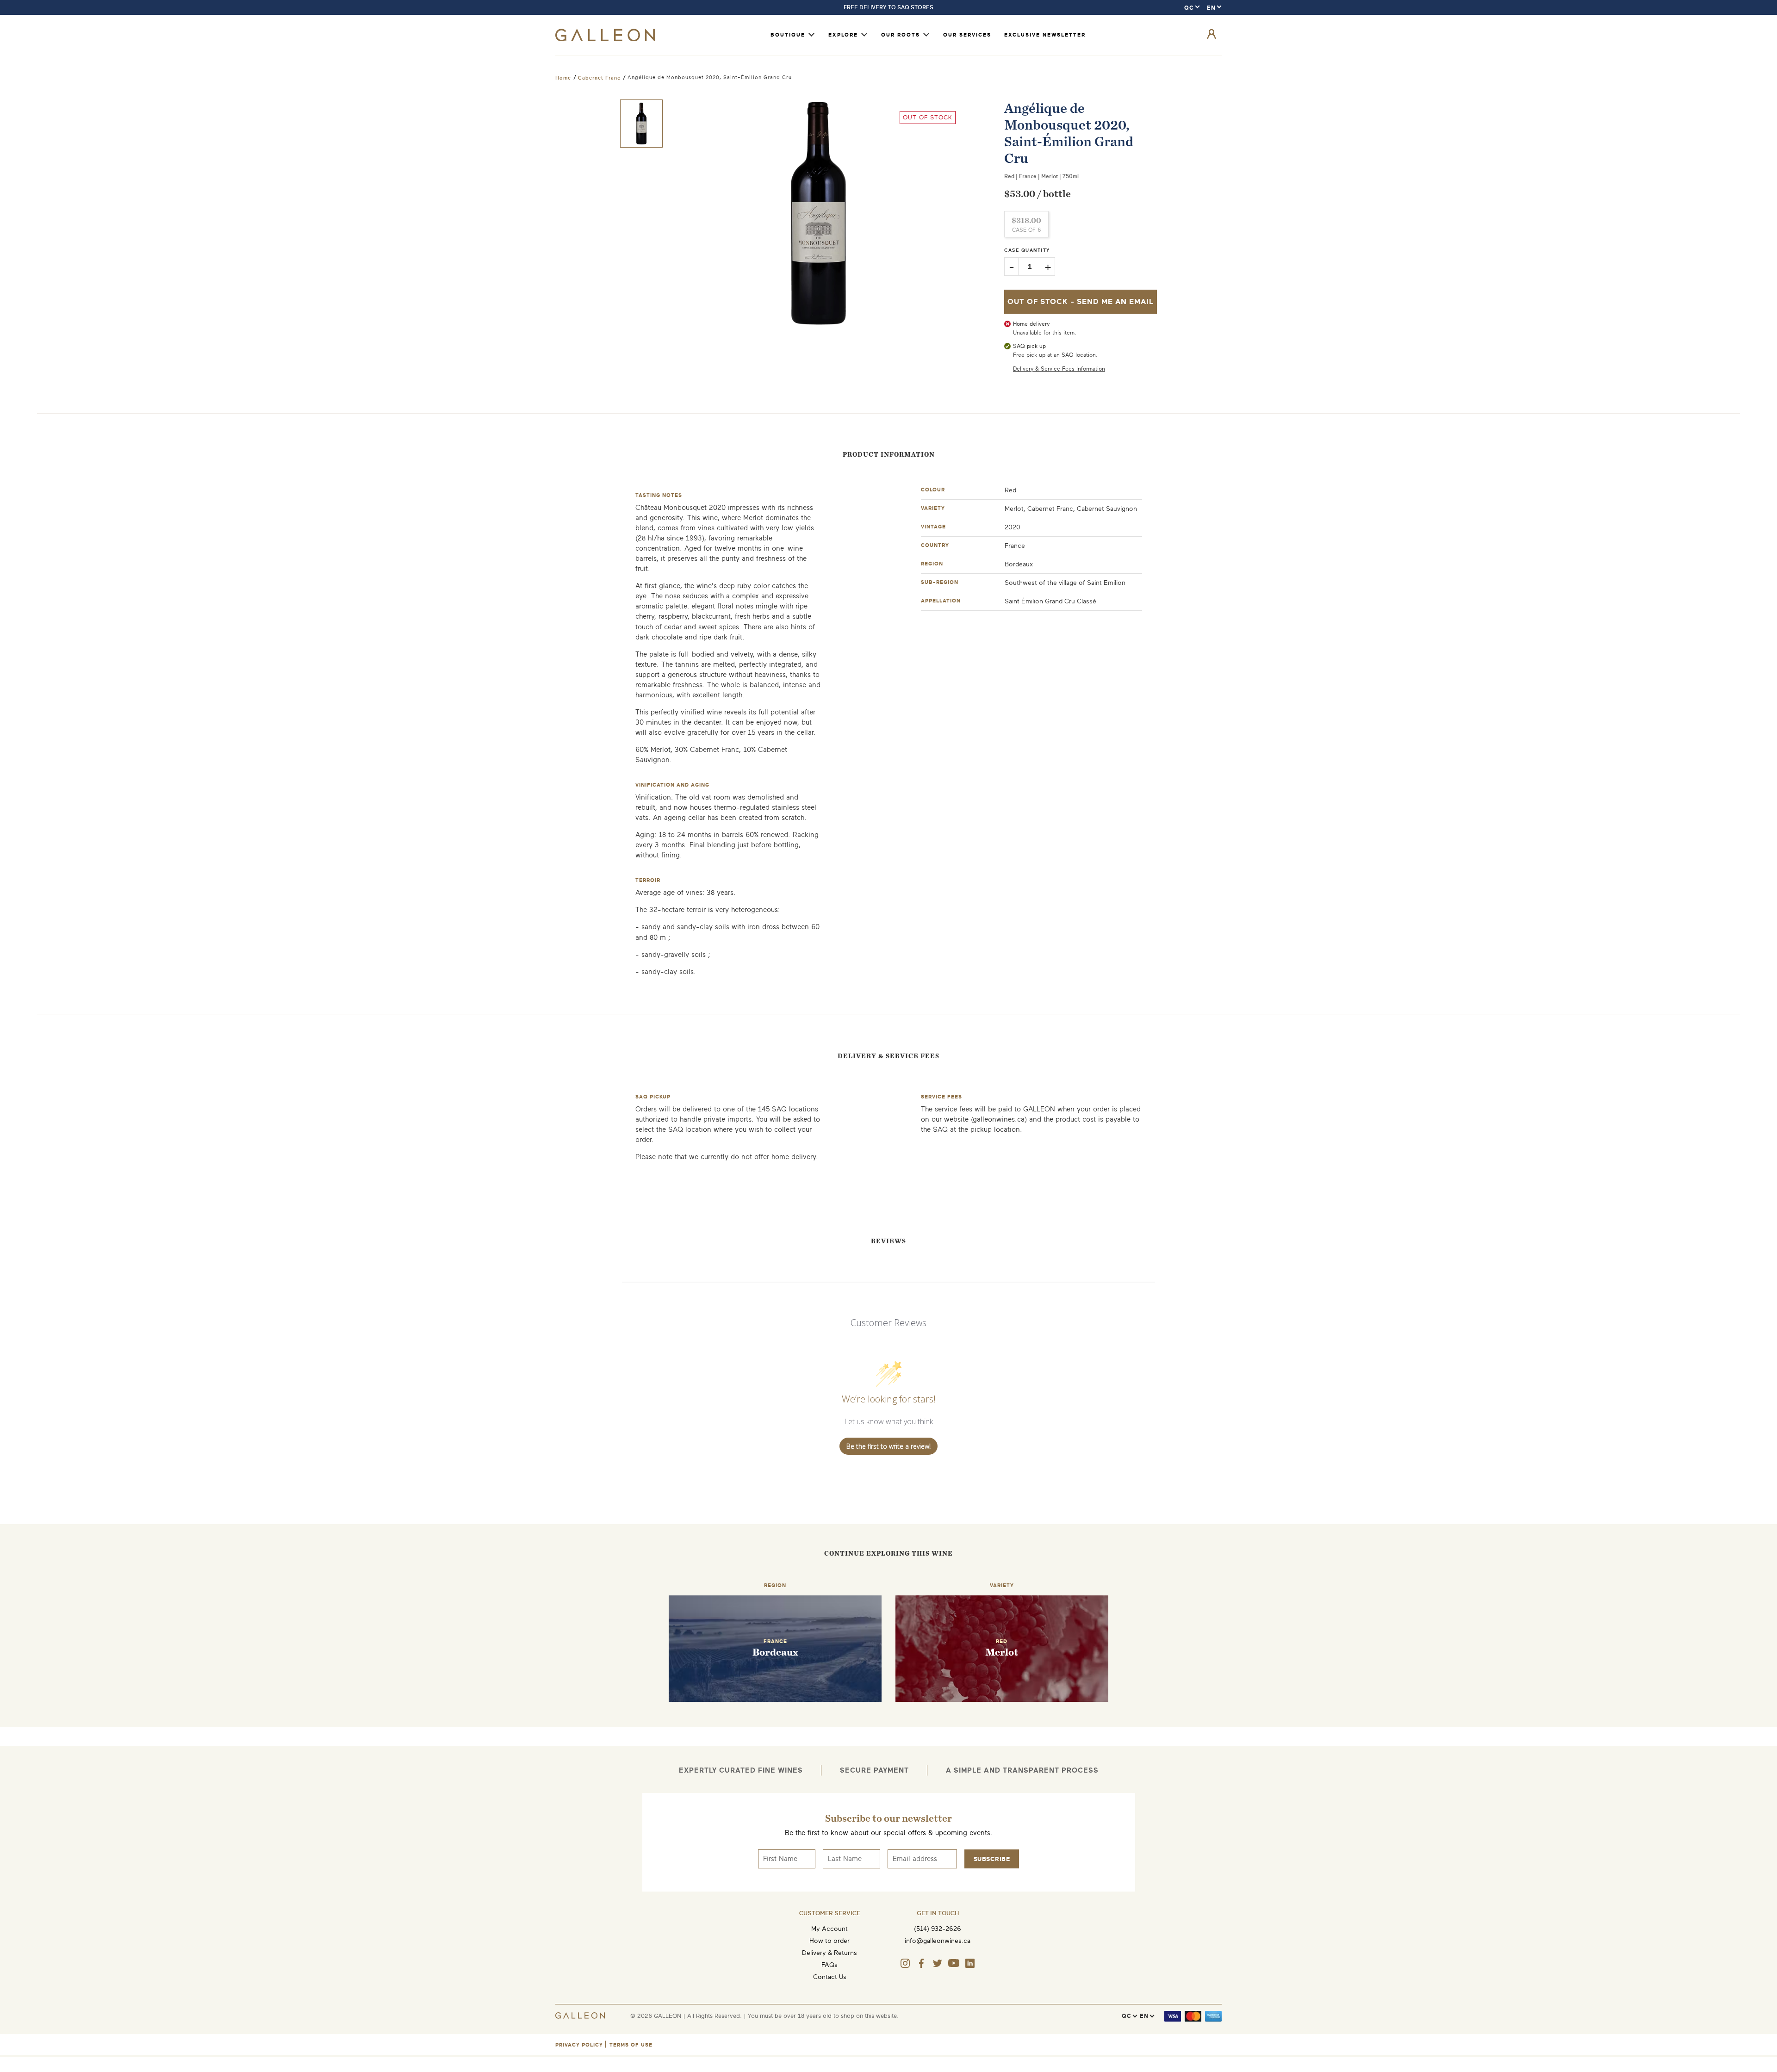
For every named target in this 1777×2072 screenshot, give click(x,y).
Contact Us (830, 1977)
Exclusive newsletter (1045, 35)
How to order (829, 1941)
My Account (829, 1929)
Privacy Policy (579, 2045)
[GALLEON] (605, 39)
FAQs (829, 1965)
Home (563, 78)
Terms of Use (631, 2045)
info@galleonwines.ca (938, 1941)
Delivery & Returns (829, 1953)
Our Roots (901, 35)
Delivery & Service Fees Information (1059, 369)
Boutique (788, 35)
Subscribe (992, 1859)
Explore (843, 35)
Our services (967, 35)
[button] (641, 124)
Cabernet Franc (599, 78)
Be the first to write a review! (888, 1446)
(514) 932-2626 (938, 1929)
